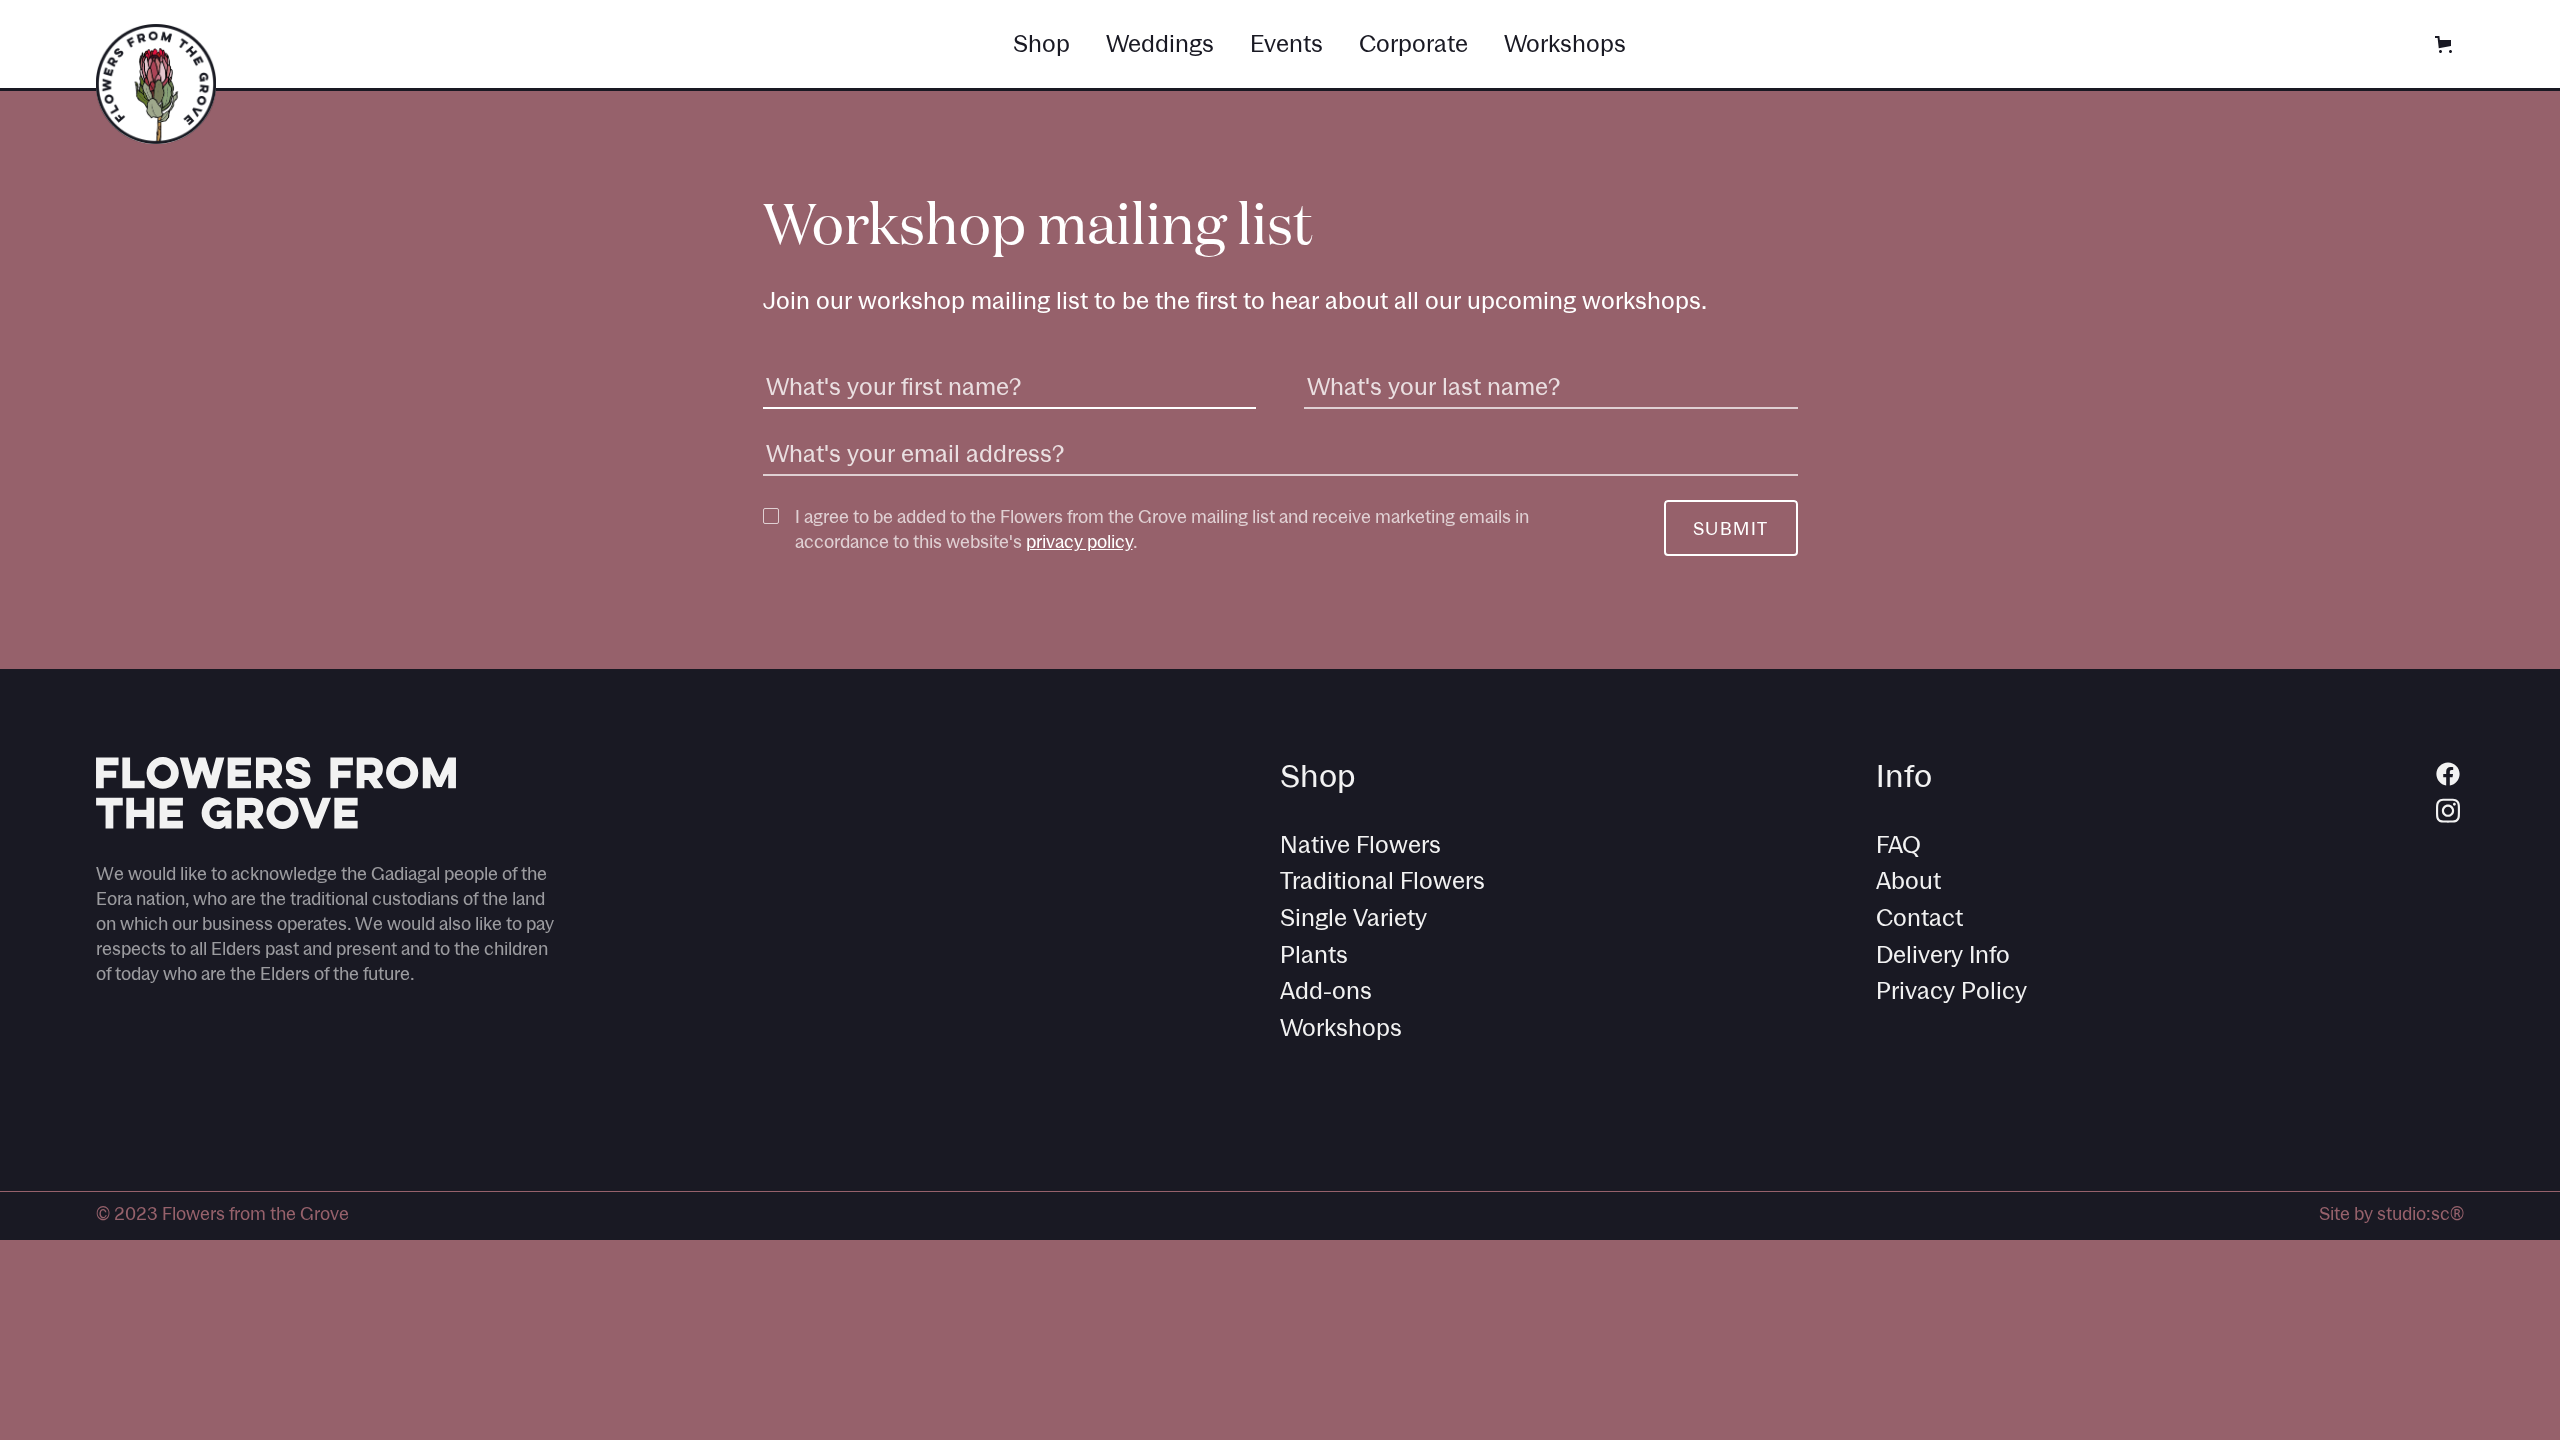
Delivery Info (1943, 954)
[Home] (156, 84)
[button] (2443, 44)
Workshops (1341, 1027)
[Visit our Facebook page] (2448, 773)
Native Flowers (1360, 844)
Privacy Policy (1951, 990)
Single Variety (1353, 917)
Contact (1919, 917)
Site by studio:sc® (2391, 1213)
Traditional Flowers (1382, 880)
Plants (1314, 954)
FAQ (1898, 844)
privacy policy (1079, 541)
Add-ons (1326, 990)
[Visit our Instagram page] (2448, 809)
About (1908, 880)
